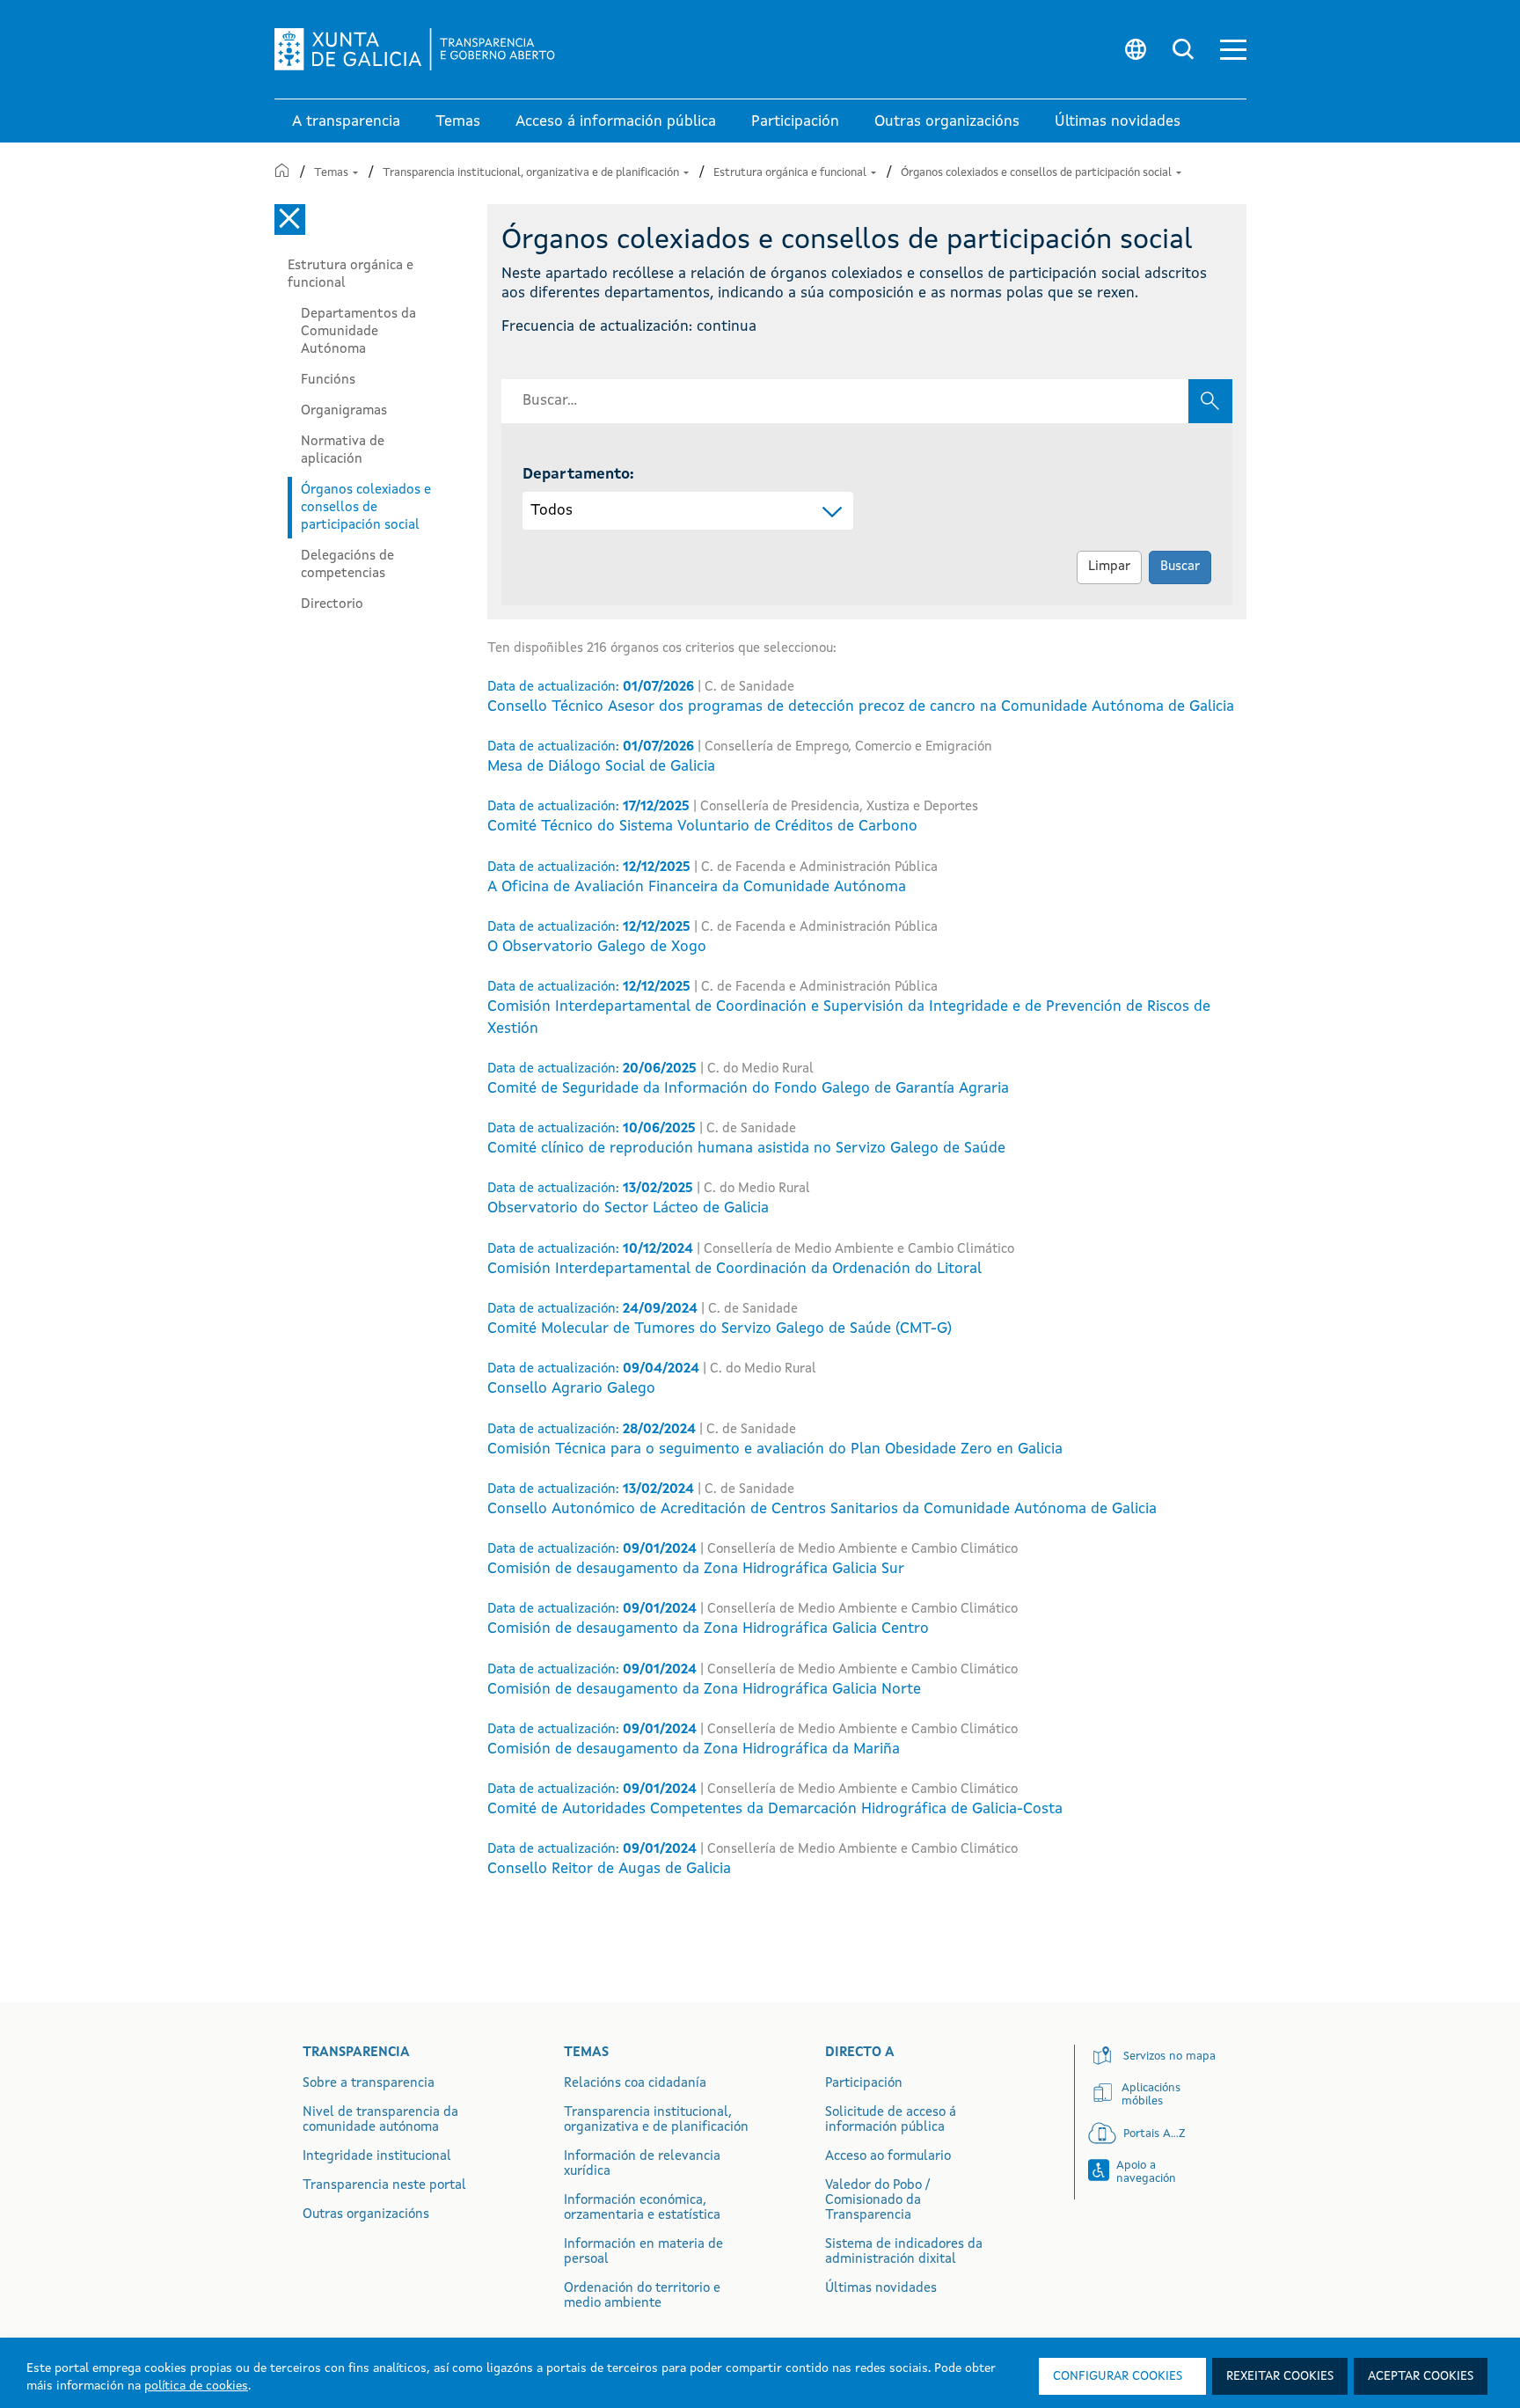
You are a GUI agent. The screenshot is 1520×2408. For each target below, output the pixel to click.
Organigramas (344, 411)
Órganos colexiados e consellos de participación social (1038, 173)
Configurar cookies (1118, 2376)
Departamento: (578, 475)
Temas (332, 173)
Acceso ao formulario (888, 2157)
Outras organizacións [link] (947, 122)
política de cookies (196, 2386)
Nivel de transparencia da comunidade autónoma (380, 2120)
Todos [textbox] (552, 511)
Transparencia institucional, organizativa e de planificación (532, 173)
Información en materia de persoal (643, 2252)
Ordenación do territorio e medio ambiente (642, 2296)
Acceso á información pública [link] (616, 122)
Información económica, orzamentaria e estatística (642, 2208)
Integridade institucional (377, 2157)
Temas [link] (458, 122)
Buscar (1180, 567)
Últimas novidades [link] (1118, 122)
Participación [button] (795, 122)
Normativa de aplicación (343, 450)
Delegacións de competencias (347, 565)
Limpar (1109, 567)
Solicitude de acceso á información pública (891, 2120)
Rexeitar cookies (1280, 2376)
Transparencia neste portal (384, 2186)
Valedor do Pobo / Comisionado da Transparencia (877, 2201)
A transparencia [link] (346, 122)
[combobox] (688, 511)
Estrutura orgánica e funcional (791, 173)
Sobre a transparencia (369, 2084)
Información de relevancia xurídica (642, 2164)
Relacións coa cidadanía (635, 2084)
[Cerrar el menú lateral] (290, 220)
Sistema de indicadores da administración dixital (904, 2252)
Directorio (332, 604)
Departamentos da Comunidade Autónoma (358, 332)
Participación (864, 2084)
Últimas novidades (881, 2289)
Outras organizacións (366, 2215)
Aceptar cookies (1421, 2376)
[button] (1233, 50)
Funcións (328, 380)
